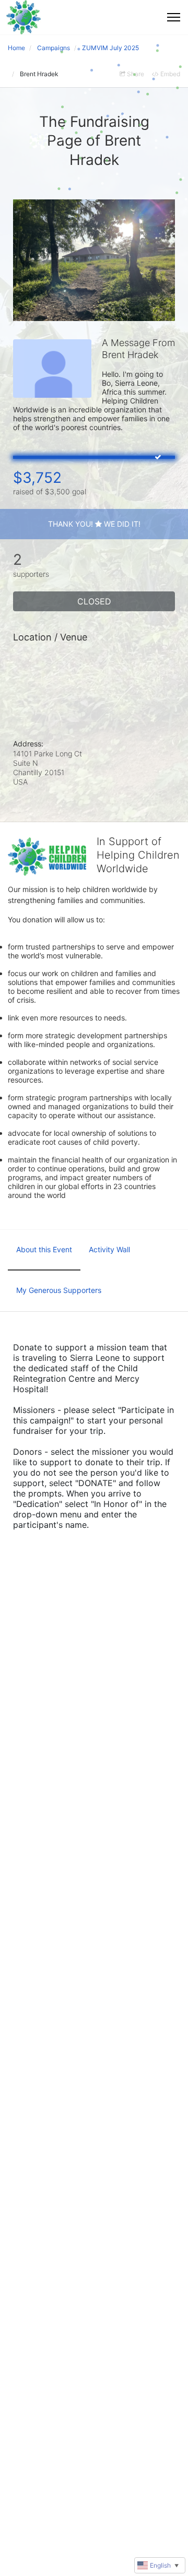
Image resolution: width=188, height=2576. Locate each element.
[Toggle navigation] (174, 17)
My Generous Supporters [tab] (59, 1290)
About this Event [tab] (44, 1249)
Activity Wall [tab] (109, 1249)
